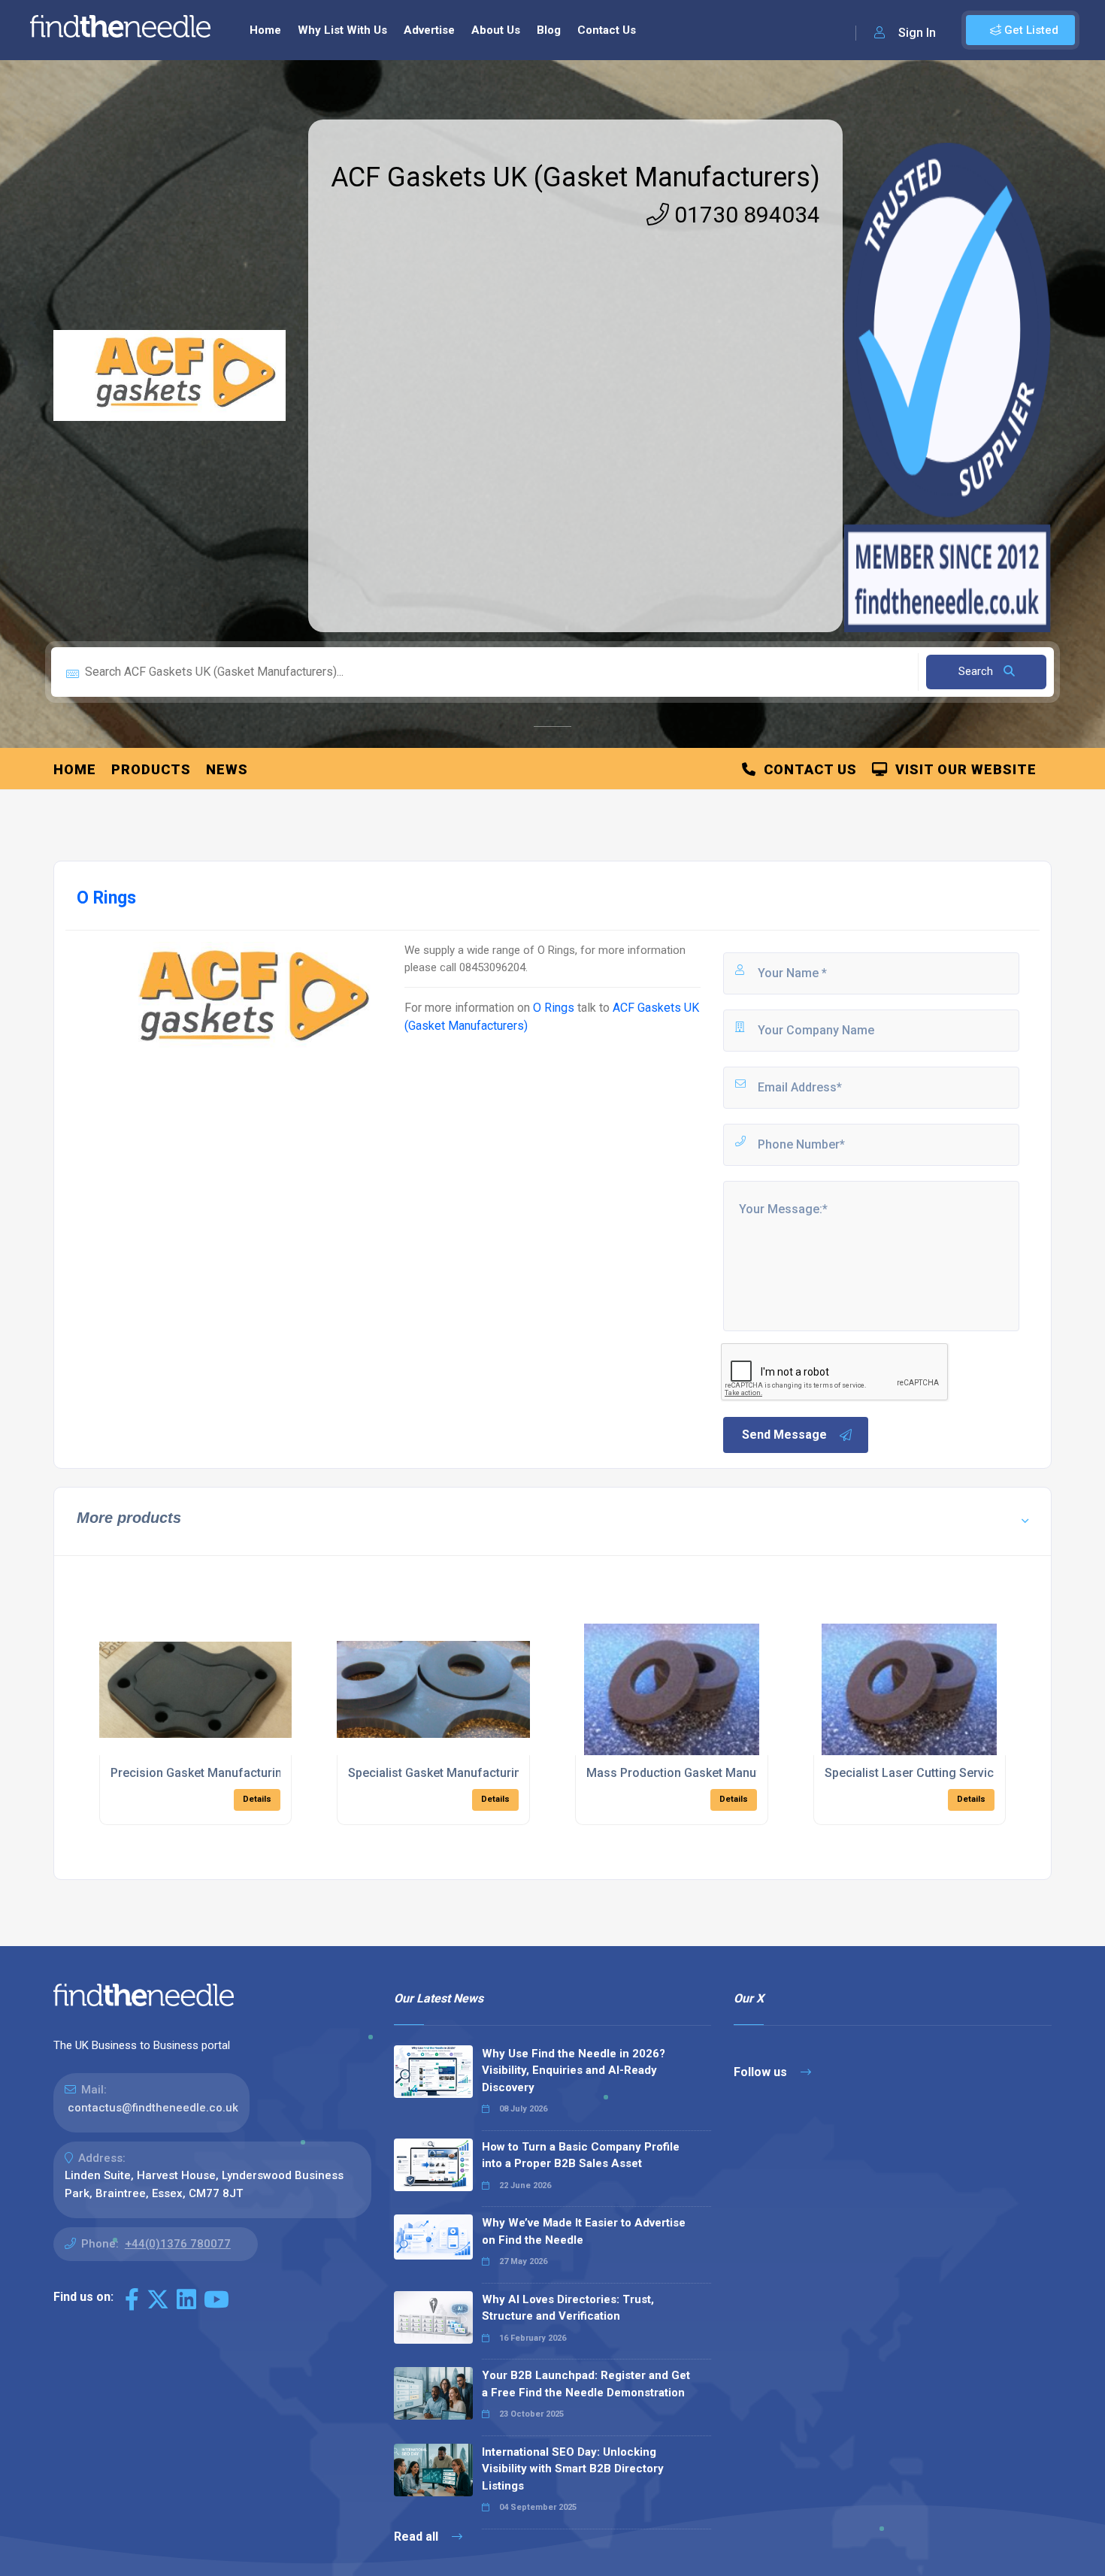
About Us (496, 30)
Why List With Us (342, 30)
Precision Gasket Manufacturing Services (226, 1773)
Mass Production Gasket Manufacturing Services (722, 1773)
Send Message (784, 1435)
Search (977, 671)
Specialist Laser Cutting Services (916, 1773)
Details (257, 1799)
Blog (549, 30)
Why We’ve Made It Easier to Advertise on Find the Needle (584, 2231)
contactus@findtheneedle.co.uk (153, 2108)
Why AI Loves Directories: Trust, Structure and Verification (568, 2308)
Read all (418, 2537)
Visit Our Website (962, 769)
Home (265, 30)
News (227, 769)
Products (151, 769)
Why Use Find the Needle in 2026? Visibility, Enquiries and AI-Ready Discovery (574, 2070)
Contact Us (607, 30)
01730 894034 (745, 215)
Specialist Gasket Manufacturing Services (464, 1773)
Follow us (762, 2072)
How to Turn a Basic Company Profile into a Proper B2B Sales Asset (581, 2155)
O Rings (554, 1008)
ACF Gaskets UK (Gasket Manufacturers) (575, 177)
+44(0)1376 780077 (178, 2244)
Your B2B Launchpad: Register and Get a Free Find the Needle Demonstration (586, 2384)
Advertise (429, 30)
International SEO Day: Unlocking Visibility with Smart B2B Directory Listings (573, 2469)
